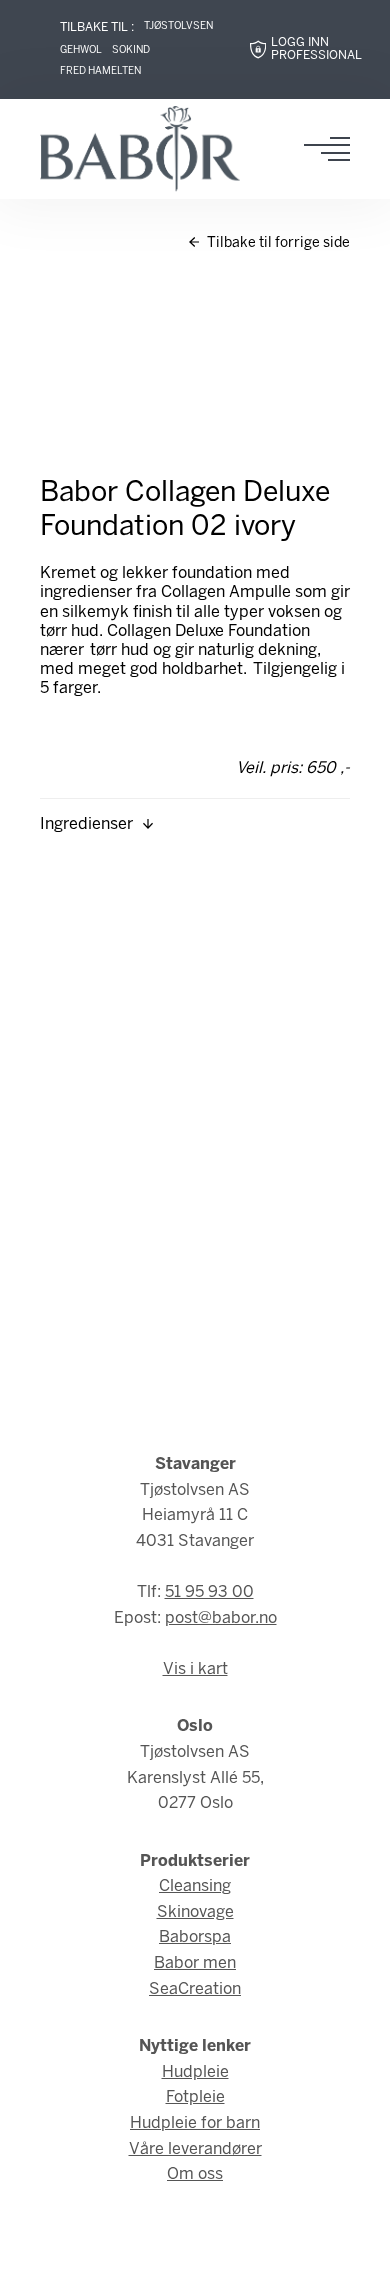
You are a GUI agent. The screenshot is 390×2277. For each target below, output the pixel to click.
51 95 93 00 (209, 1592)
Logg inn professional (316, 49)
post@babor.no (221, 1618)
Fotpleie (195, 2097)
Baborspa (195, 1937)
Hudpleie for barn (195, 2123)
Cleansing (195, 1886)
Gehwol (81, 50)
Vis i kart (195, 1669)
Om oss (195, 2174)
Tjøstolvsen (178, 26)
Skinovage (195, 1912)
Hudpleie (195, 2072)
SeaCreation (195, 1989)
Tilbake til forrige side (277, 243)
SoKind (131, 50)
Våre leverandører (195, 2149)
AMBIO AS (195, 2247)
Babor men (195, 1963)
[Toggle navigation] (333, 149)
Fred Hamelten (100, 71)
